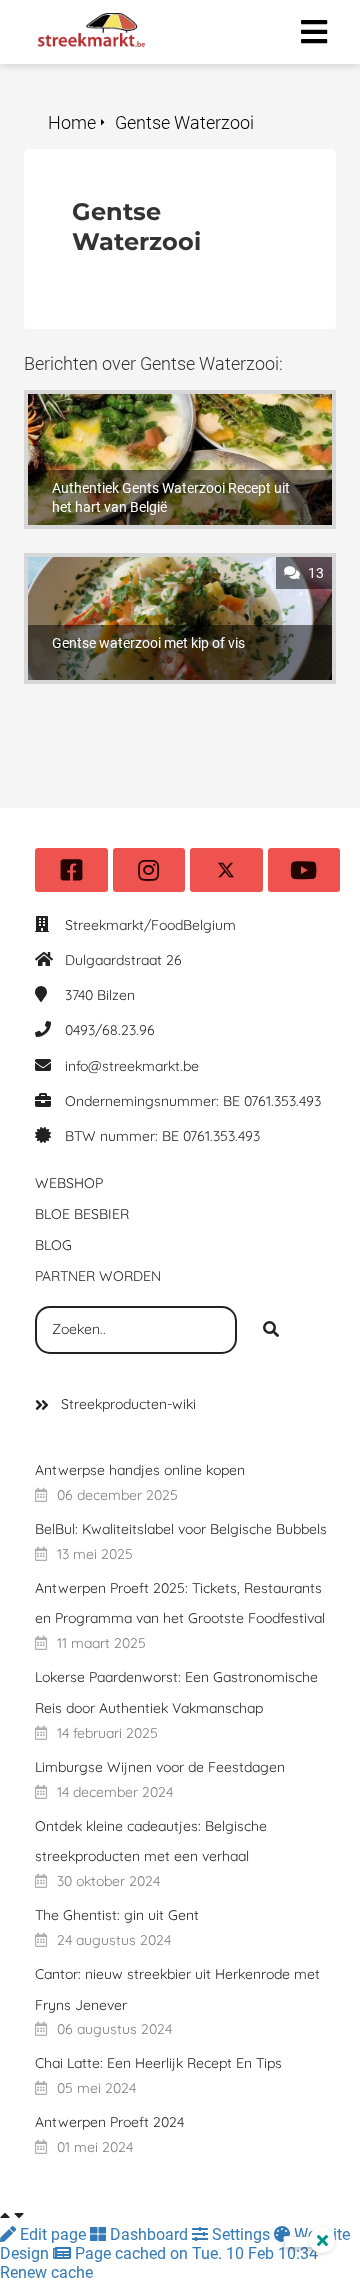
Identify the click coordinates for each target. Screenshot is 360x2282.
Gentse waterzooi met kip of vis (138, 566)
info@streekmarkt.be (132, 1066)
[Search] (271, 1330)
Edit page (53, 2234)
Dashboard (149, 2234)
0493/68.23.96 (110, 1030)
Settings (241, 2234)
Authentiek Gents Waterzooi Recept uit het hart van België (175, 413)
